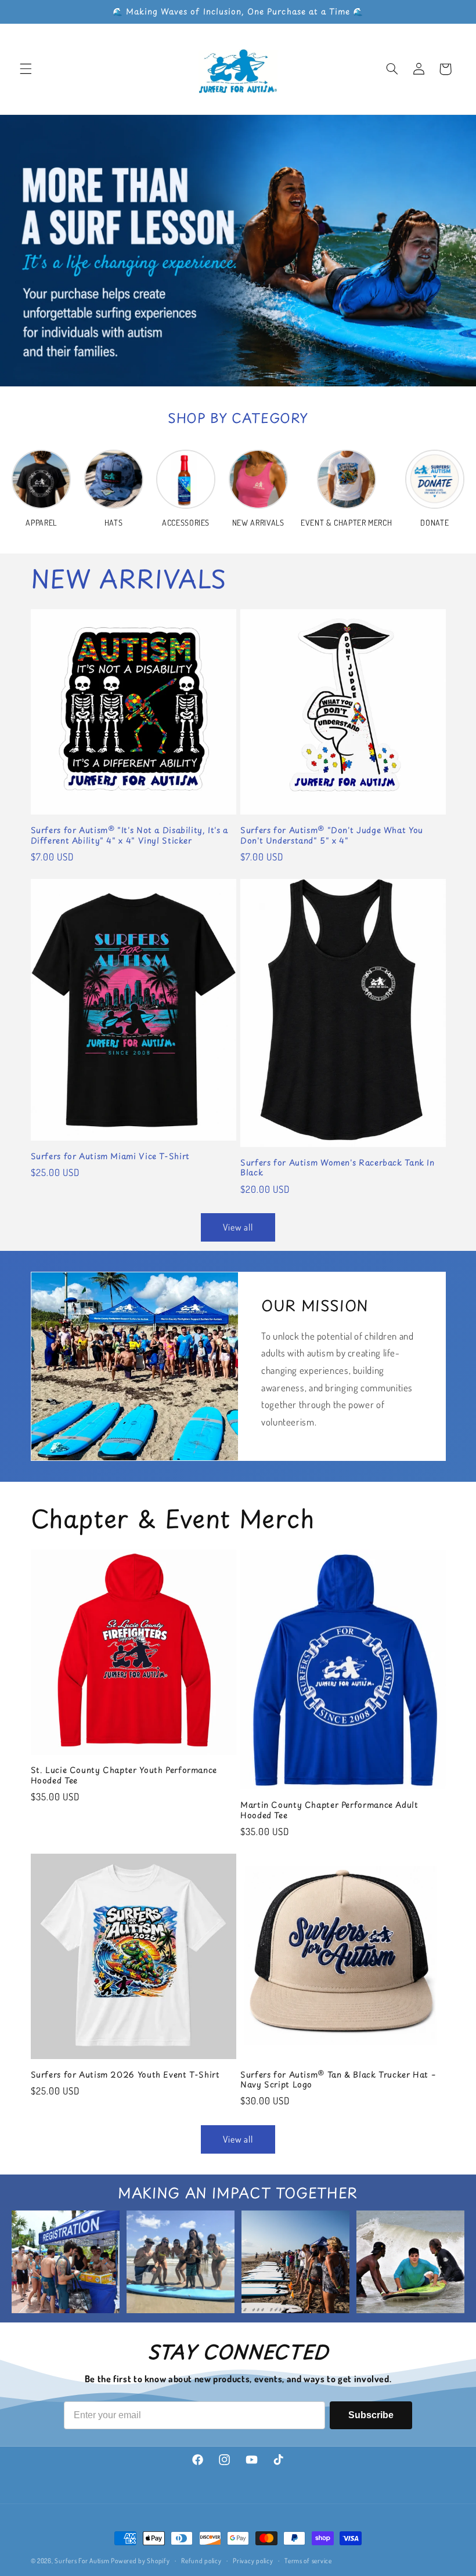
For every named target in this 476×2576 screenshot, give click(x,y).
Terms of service (308, 2561)
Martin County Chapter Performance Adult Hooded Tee (329, 1810)
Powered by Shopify (140, 2561)
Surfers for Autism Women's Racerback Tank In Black (338, 1168)
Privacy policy (253, 2561)
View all (238, 1227)
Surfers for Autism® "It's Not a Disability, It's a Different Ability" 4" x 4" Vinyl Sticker (130, 835)
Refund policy (201, 2561)
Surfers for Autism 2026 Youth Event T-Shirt (125, 2075)
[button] (26, 69)
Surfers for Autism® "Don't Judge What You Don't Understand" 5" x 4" (332, 835)
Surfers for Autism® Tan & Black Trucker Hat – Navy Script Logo (338, 2080)
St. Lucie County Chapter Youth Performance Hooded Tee (124, 1775)
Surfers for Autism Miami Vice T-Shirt (110, 1156)
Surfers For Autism (83, 2561)
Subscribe (371, 2415)
